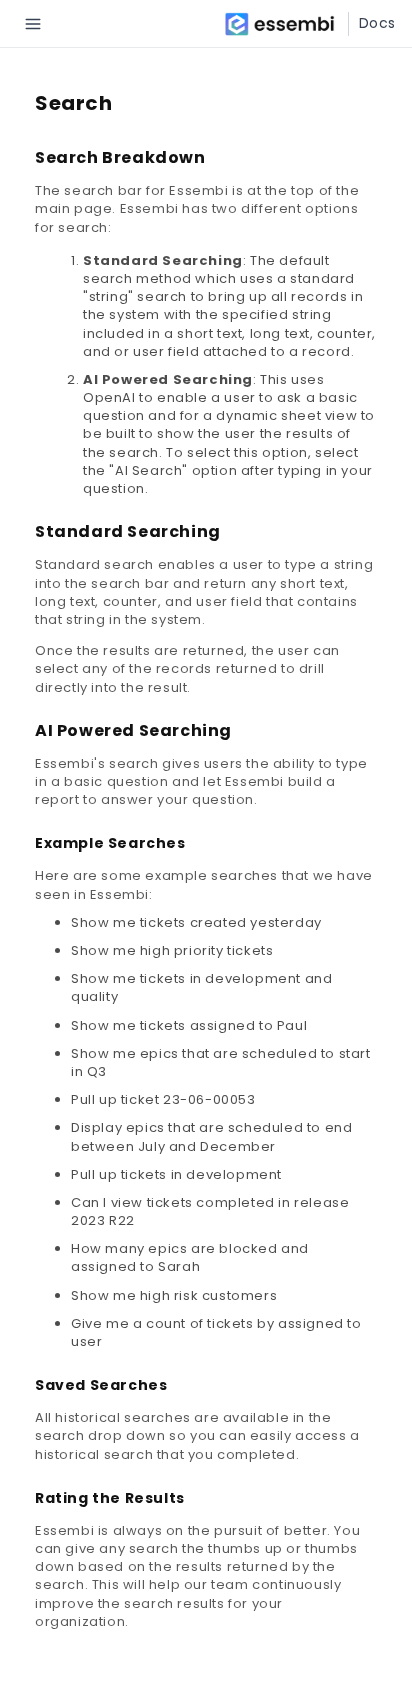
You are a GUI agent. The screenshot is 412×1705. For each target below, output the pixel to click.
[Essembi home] (285, 24)
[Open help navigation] (33, 24)
